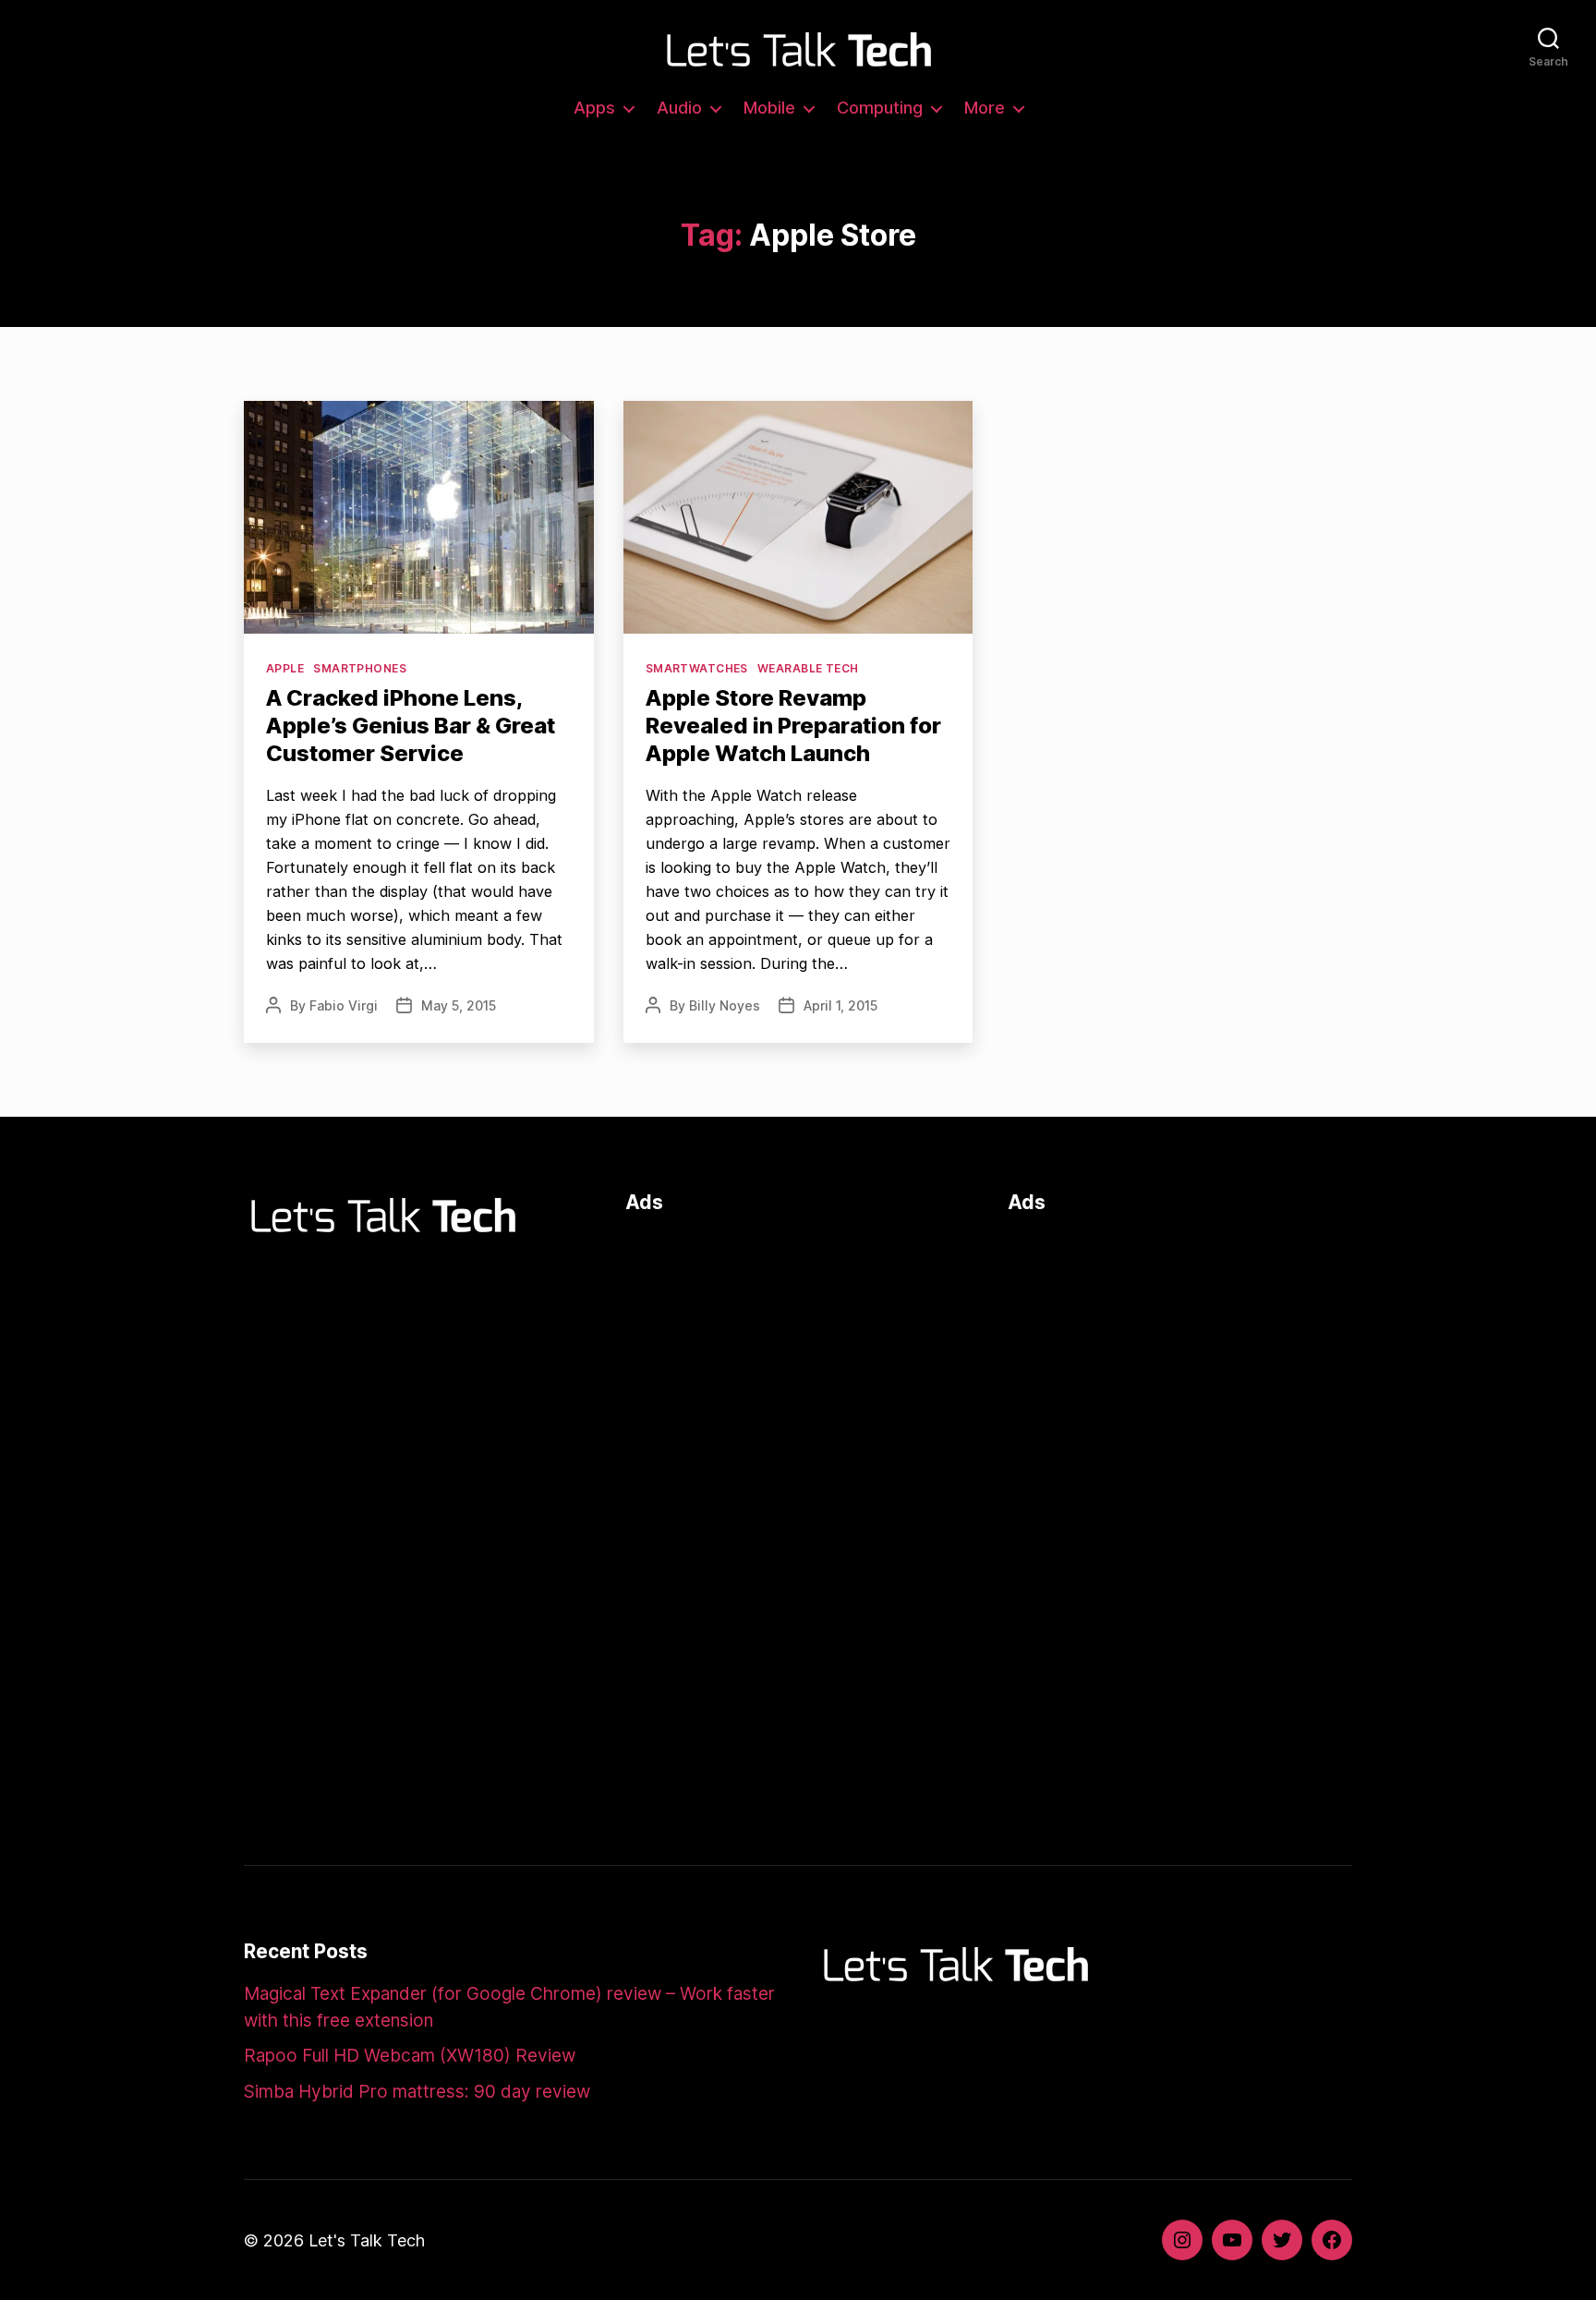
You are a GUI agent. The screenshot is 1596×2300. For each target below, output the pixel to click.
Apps (594, 108)
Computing (880, 108)
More (985, 108)
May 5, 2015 (459, 1005)
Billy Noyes (725, 1005)
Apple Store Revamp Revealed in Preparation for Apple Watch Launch (793, 726)
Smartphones (360, 668)
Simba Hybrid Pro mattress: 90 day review (417, 2092)
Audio (679, 108)
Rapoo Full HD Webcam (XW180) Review (410, 2056)
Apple (285, 668)
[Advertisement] (798, 1362)
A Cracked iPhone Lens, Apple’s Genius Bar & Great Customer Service (411, 726)
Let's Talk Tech (367, 2240)
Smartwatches (697, 668)
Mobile (769, 108)
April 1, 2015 (840, 1005)
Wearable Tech (808, 668)
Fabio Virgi (344, 1005)
